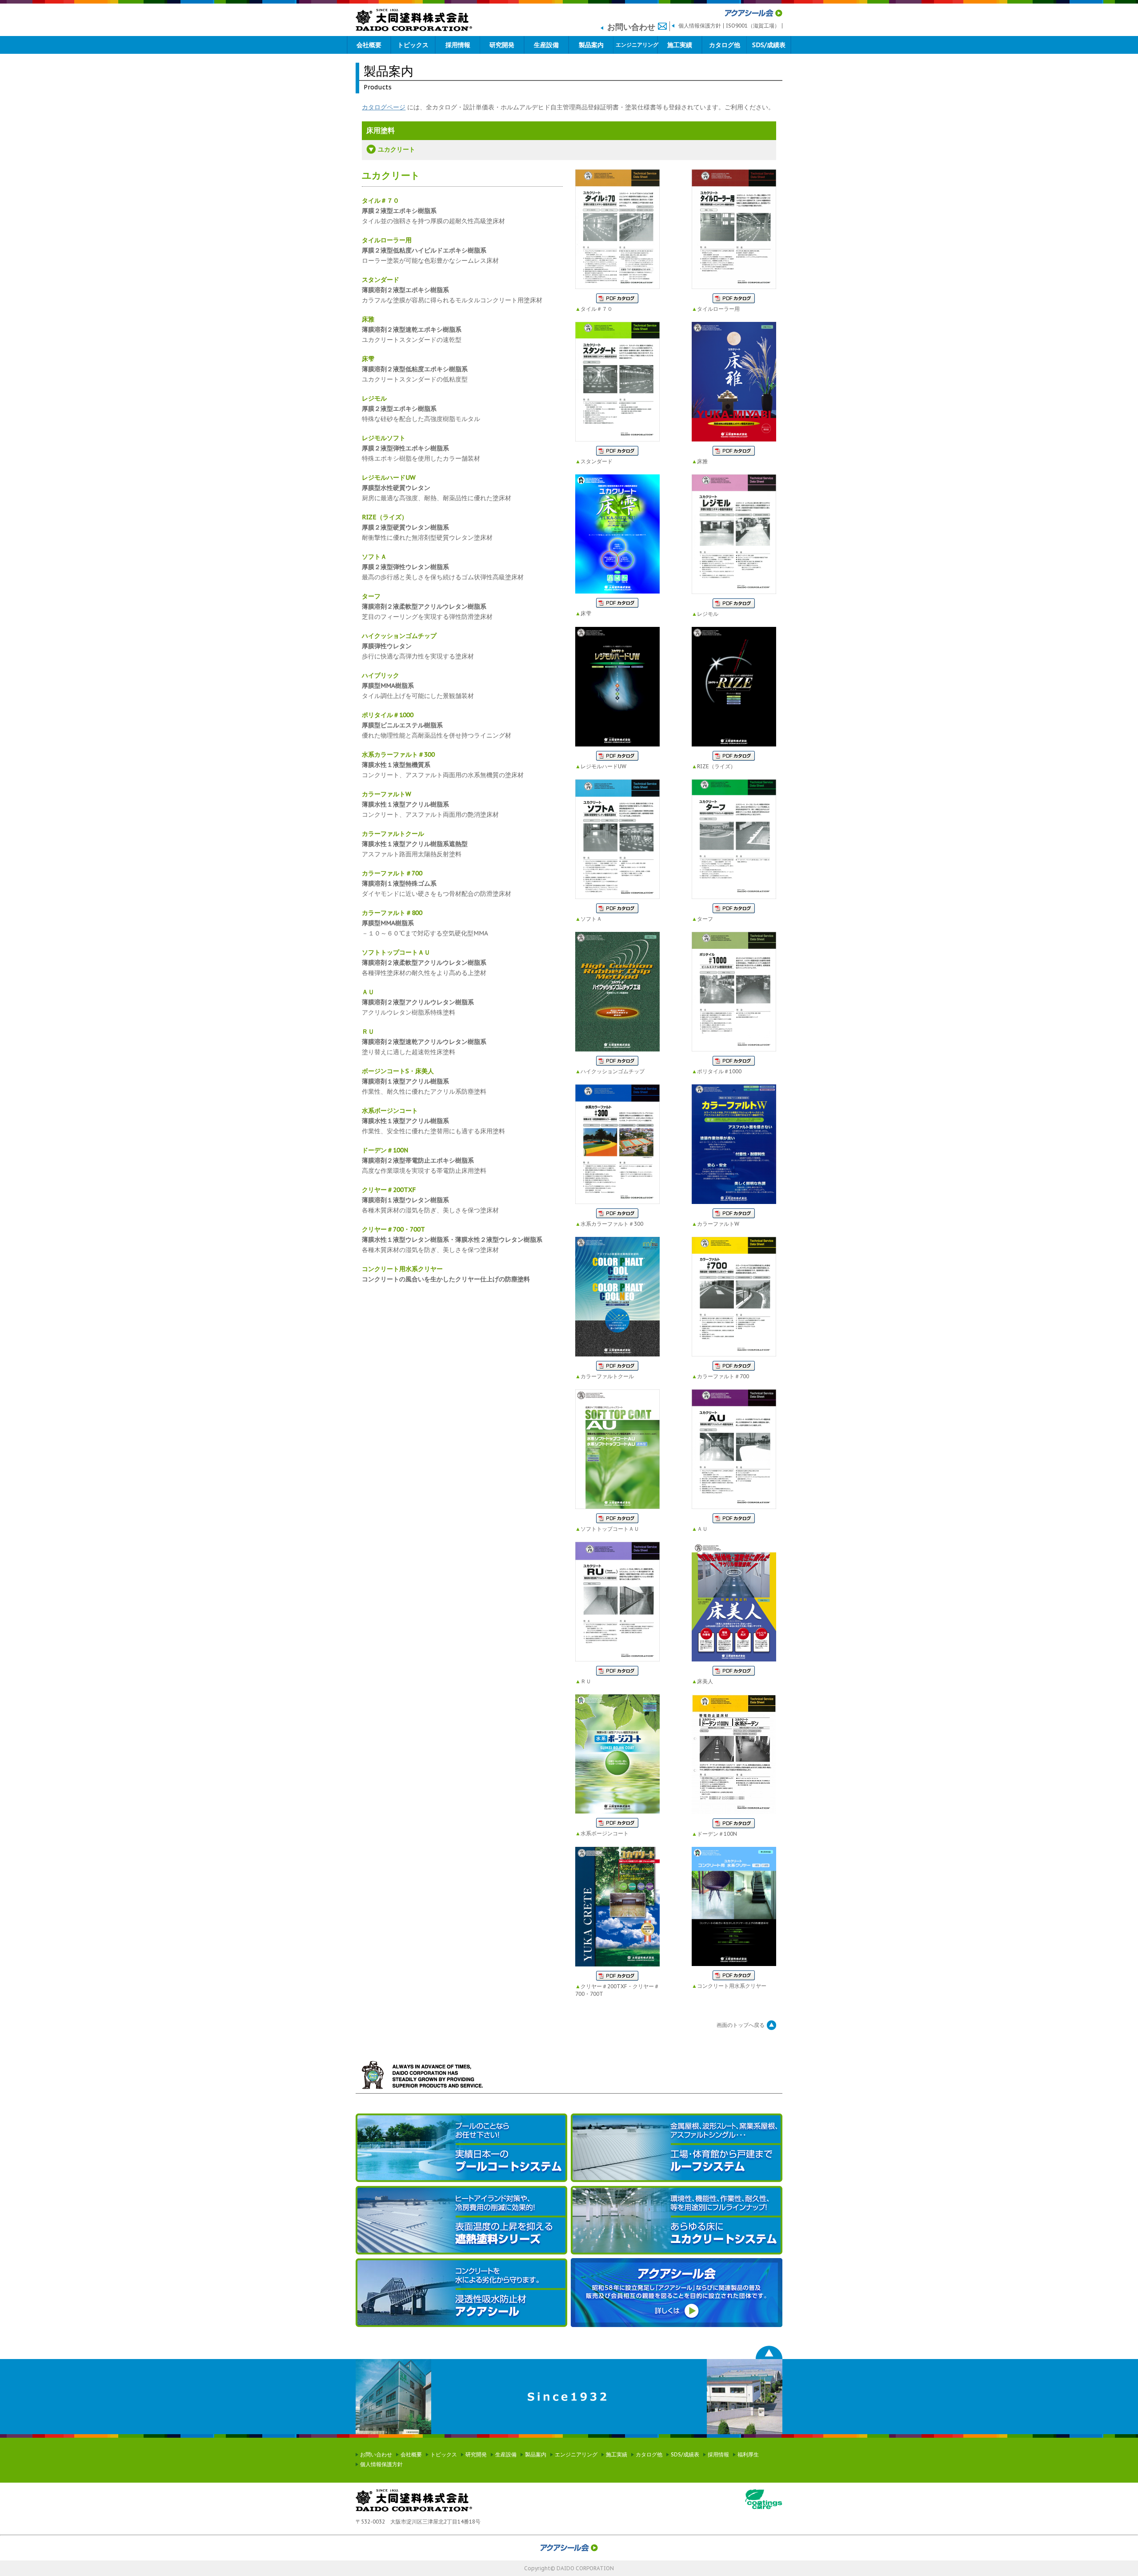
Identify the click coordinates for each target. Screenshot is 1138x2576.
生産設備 (546, 45)
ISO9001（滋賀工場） (753, 26)
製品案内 (591, 45)
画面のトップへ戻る (741, 2025)
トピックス (413, 45)
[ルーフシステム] (677, 2148)
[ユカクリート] (677, 2220)
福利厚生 (748, 2454)
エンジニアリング (637, 45)
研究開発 (502, 45)
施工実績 (680, 45)
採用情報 (458, 45)
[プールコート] (461, 2148)
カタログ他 (725, 45)
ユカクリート (397, 149)
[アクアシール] (461, 2293)
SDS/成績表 (769, 45)
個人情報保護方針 (700, 26)
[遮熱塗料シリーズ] (461, 2220)
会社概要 (369, 45)
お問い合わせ (376, 2454)
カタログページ (384, 107)
